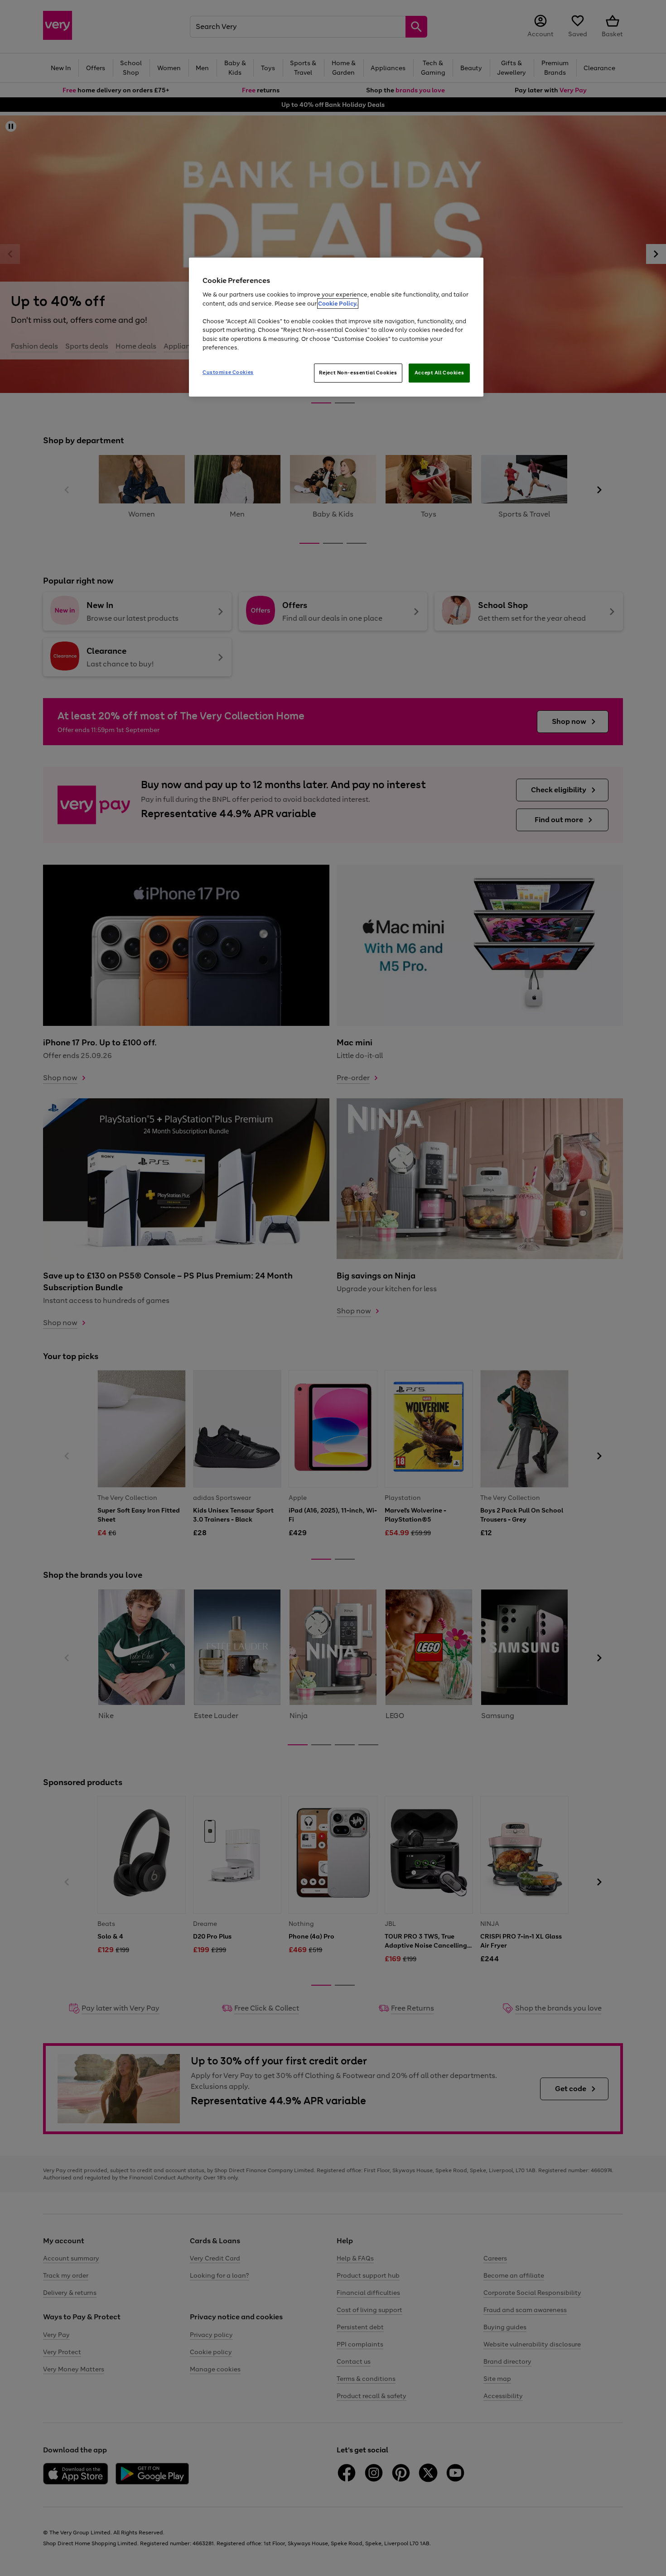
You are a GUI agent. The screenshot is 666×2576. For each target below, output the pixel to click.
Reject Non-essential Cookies (358, 373)
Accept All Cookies (439, 373)
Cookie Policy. (338, 304)
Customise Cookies (228, 372)
